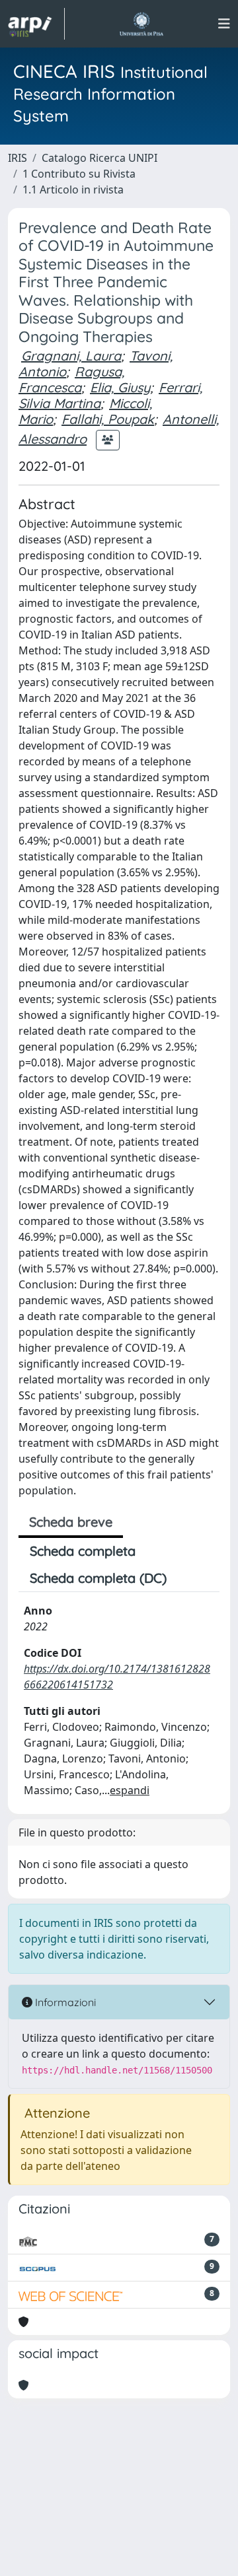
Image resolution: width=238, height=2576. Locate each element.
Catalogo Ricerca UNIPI (99, 158)
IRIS (18, 158)
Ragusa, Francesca (71, 379)
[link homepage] (36, 24)
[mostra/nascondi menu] (224, 24)
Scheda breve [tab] (71, 1522)
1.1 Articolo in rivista (73, 190)
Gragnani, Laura (71, 356)
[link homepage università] (141, 24)
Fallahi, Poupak (108, 419)
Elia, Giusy (120, 387)
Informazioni (64, 2002)
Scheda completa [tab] (83, 1551)
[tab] (189, 1578)
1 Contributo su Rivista (79, 174)
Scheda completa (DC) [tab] (98, 1578)
